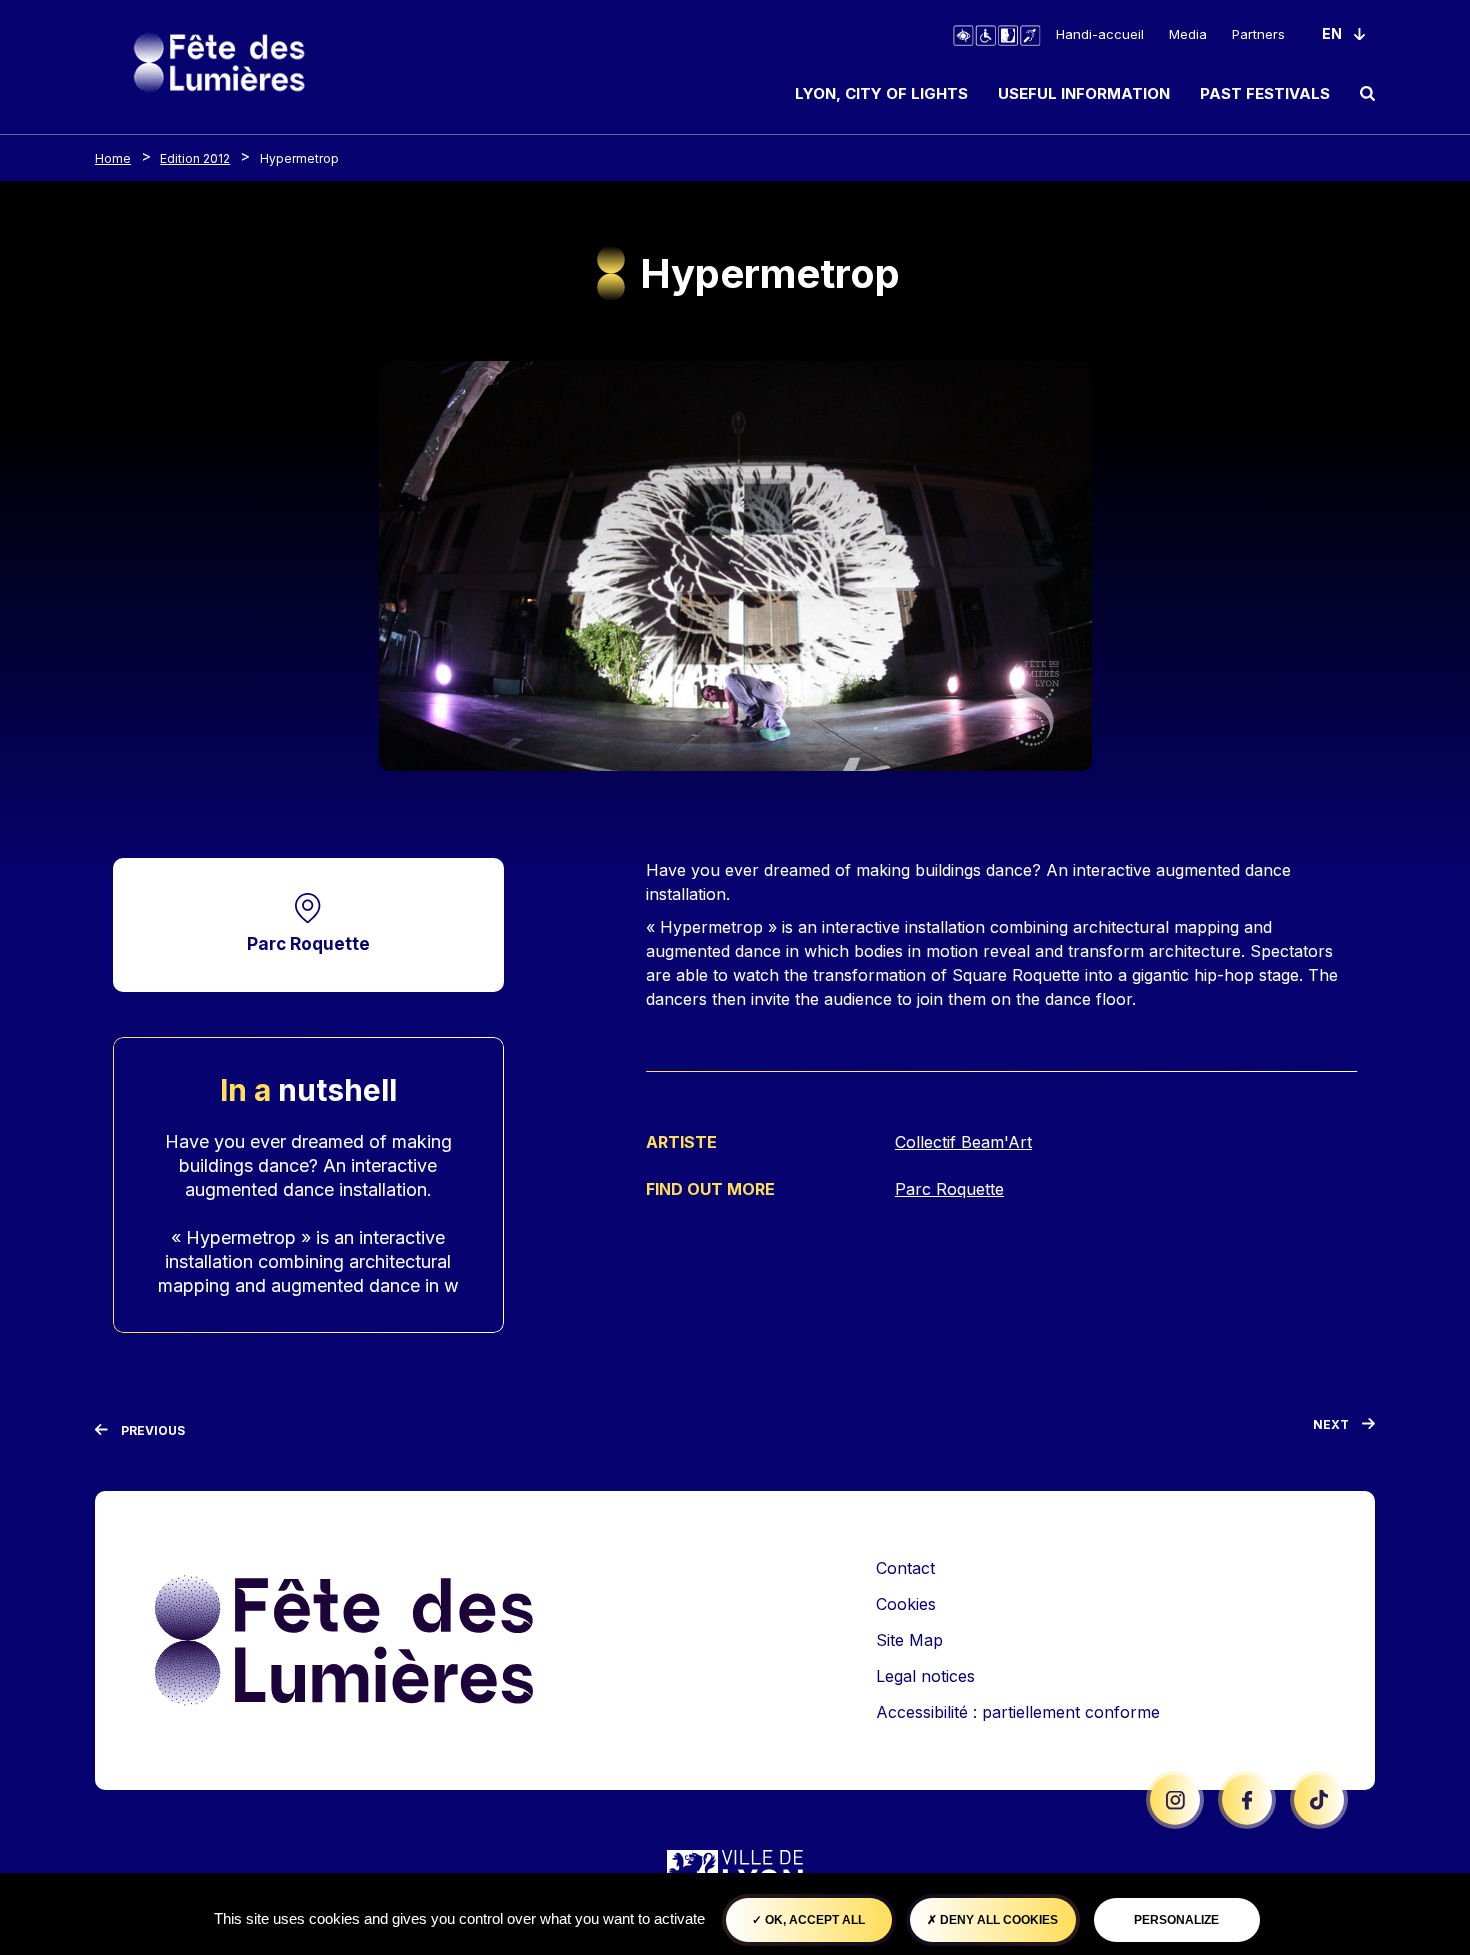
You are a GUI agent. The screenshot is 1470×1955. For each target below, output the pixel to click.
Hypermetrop (299, 158)
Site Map (909, 1640)
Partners (1258, 34)
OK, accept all (813, 1920)
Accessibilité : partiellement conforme (1018, 1712)
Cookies (906, 1604)
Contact (905, 1568)
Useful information (1084, 93)
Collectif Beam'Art (963, 1142)
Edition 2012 (195, 158)
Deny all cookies (997, 1920)
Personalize (1176, 1920)
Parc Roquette (308, 943)
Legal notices (925, 1676)
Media (1188, 34)
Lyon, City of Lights (881, 93)
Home (113, 158)
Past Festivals (1265, 93)
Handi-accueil (1100, 34)
